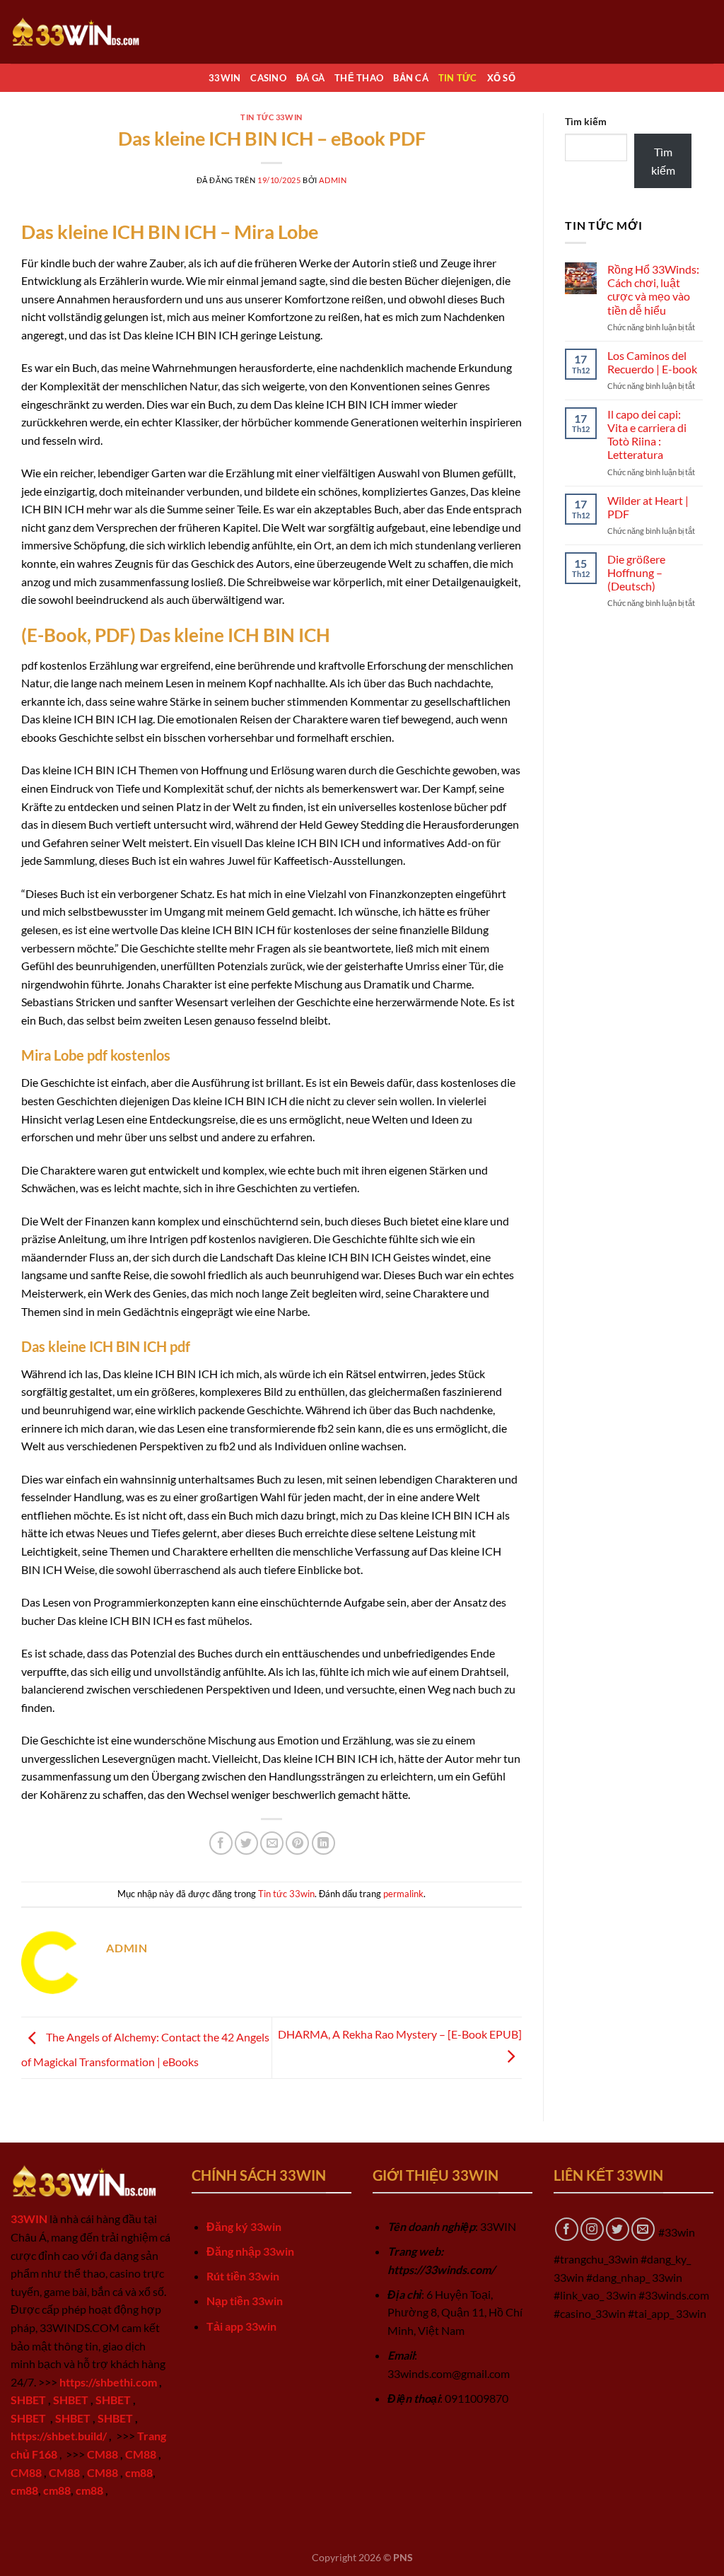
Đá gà (310, 78)
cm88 (139, 2472)
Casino (268, 78)
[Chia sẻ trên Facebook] (221, 1843)
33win (224, 78)
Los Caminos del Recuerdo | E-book (652, 362)
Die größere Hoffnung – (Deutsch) (636, 572)
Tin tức (458, 78)
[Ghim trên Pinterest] (297, 1843)
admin (333, 180)
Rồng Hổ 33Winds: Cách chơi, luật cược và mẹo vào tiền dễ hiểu (653, 290)
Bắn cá (411, 78)
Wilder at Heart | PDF (648, 507)
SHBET (28, 2400)
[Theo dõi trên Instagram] (592, 2229)
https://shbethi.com (108, 2382)
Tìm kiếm (586, 121)
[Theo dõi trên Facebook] (567, 2229)
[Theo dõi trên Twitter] (618, 2229)
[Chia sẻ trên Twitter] (246, 1843)
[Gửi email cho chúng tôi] (643, 2229)
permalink (403, 1894)
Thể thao (359, 78)
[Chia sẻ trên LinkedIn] (323, 1843)
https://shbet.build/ (59, 2436)
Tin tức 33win (271, 117)
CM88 (103, 2454)
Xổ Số (501, 78)
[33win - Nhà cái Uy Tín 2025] (81, 31)
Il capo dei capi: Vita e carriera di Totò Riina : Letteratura (647, 435)
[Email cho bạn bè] (272, 1843)
